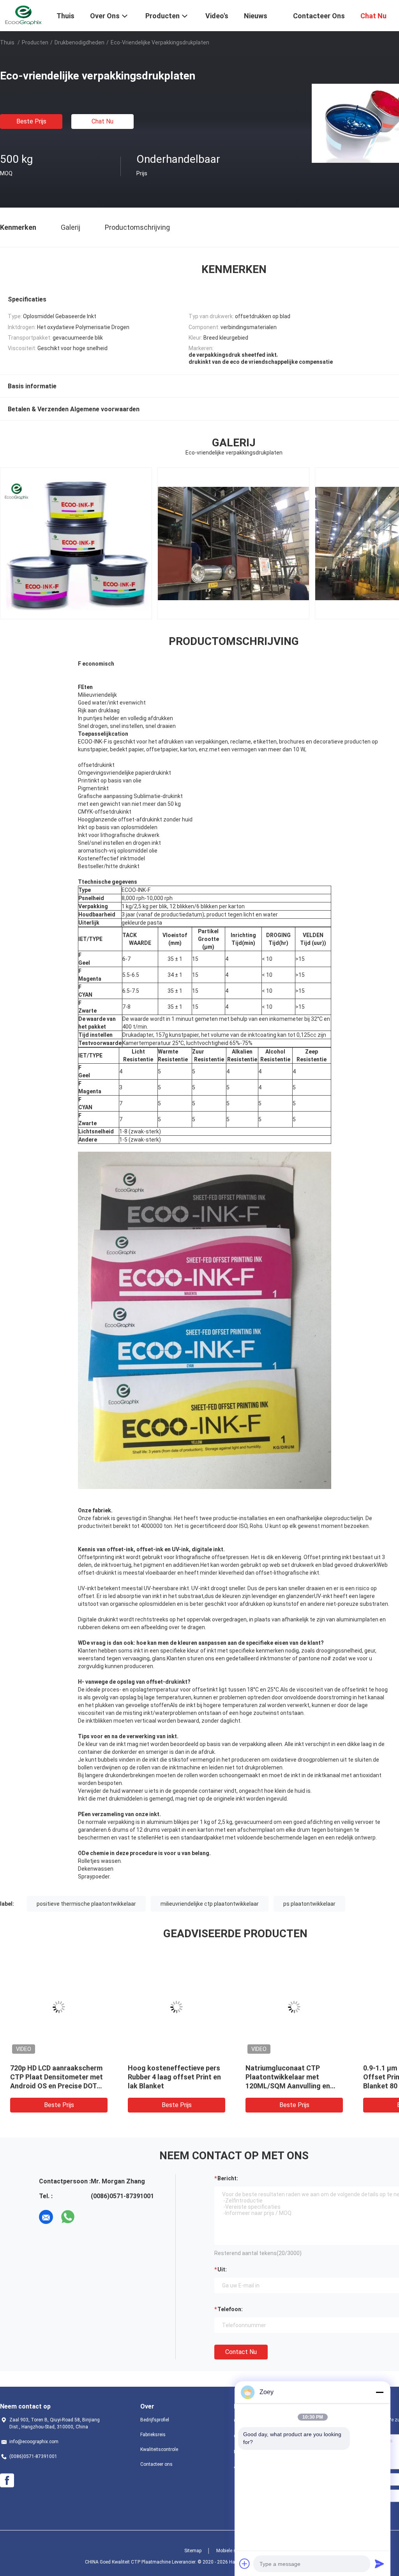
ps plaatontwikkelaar (309, 1904)
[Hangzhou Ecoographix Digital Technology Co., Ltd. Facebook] (7, 2481)
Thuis (7, 42)
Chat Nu (102, 121)
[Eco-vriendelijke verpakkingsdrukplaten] (59, 2007)
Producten (35, 42)
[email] (46, 2217)
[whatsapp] (68, 2217)
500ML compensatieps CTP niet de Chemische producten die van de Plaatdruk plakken (175, 2077)
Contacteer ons (156, 2464)
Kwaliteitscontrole (159, 2449)
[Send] (380, 2564)
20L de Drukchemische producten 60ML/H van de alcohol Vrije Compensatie (288, 2077)
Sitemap (193, 2551)
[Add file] (245, 2564)
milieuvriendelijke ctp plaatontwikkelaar (210, 1904)
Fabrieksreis (153, 2435)
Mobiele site (229, 2551)
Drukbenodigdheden (79, 42)
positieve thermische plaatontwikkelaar (86, 1904)
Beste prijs (31, 121)
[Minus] (380, 2392)
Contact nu (241, 2352)
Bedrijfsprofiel (155, 2420)
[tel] (90, 2217)
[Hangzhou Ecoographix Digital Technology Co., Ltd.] (23, 15)
